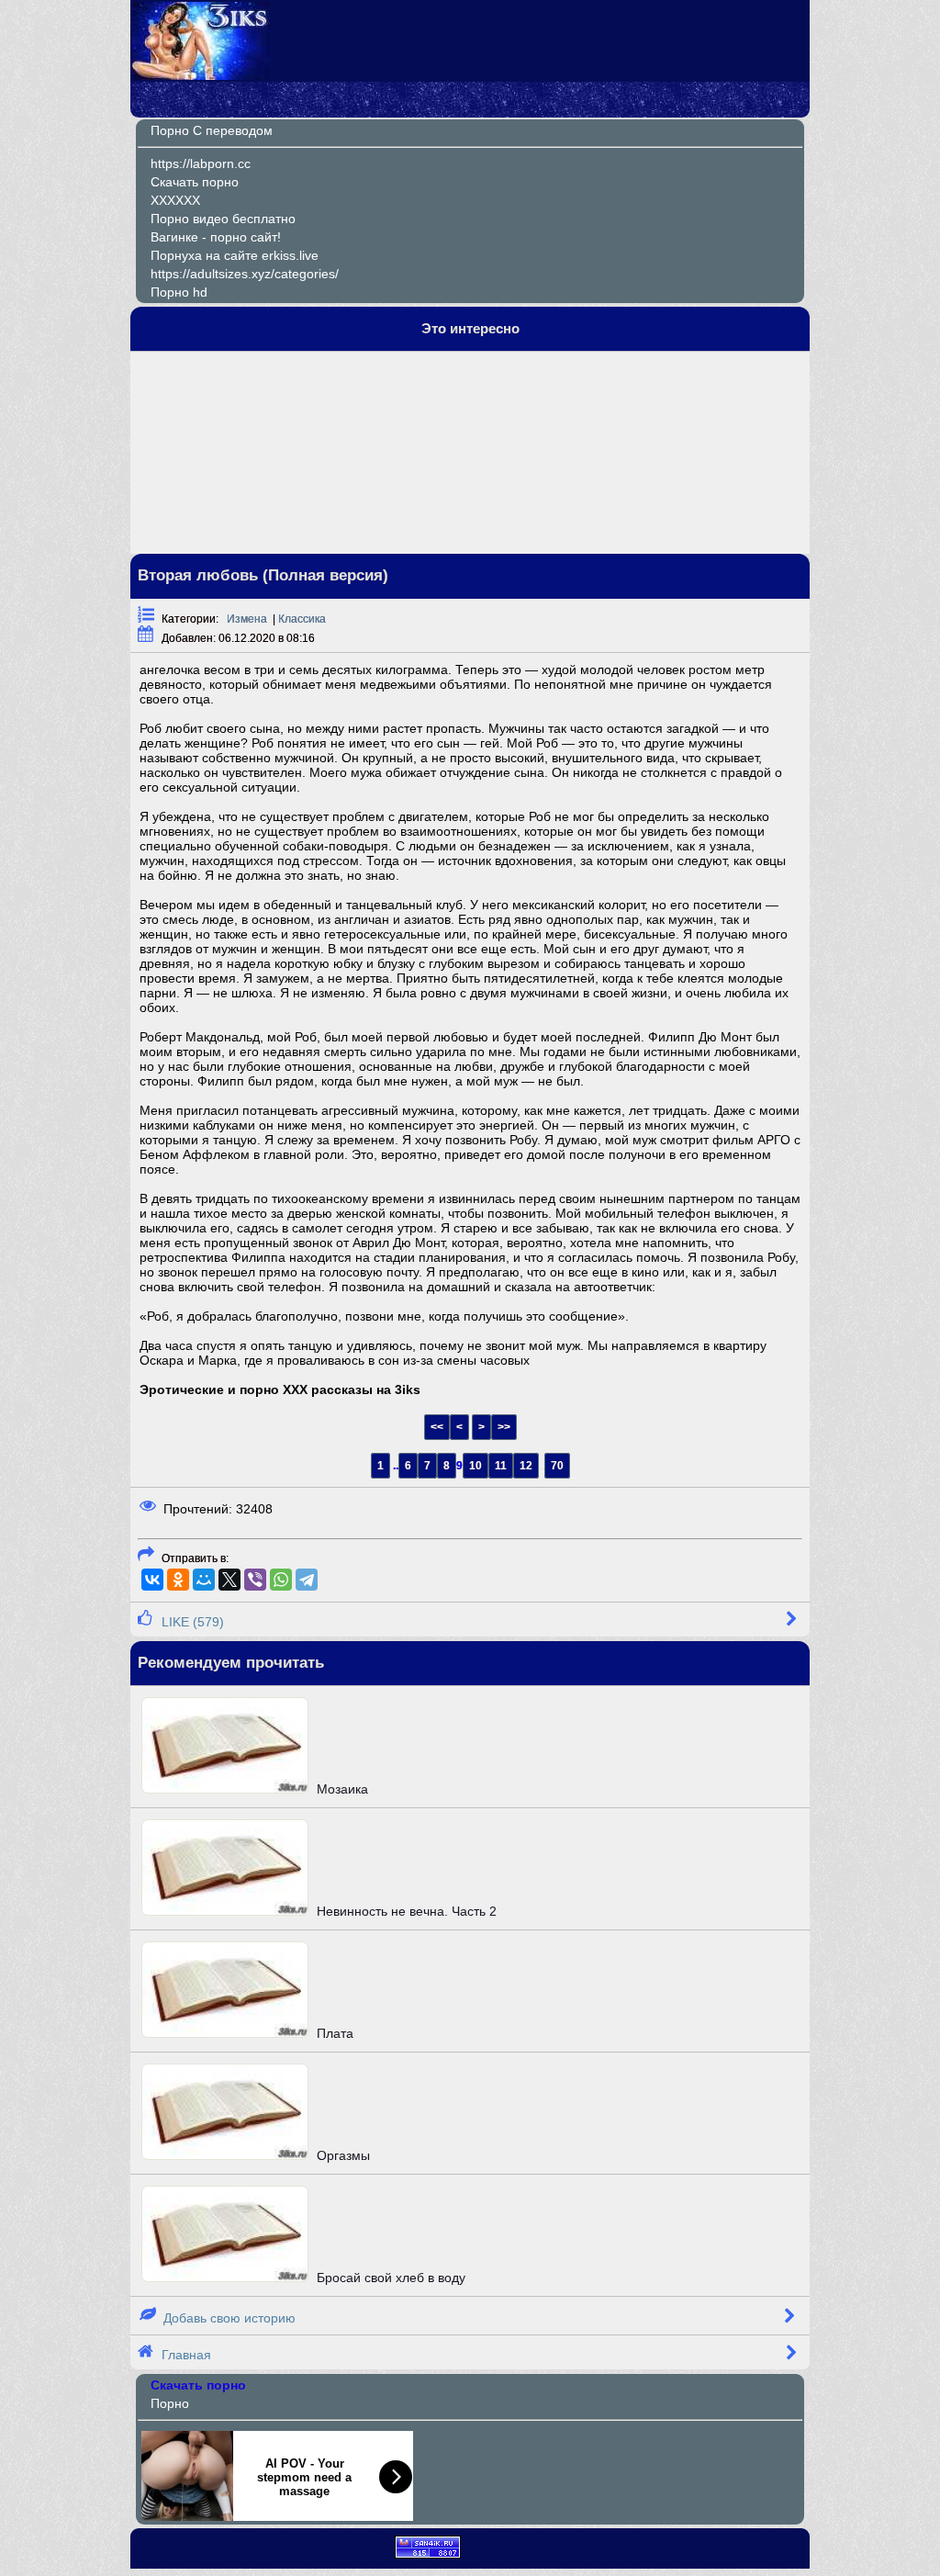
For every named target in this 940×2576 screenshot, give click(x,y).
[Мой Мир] (204, 1580)
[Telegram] (307, 1580)
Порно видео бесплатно (223, 219)
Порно (170, 2403)
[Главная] (201, 75)
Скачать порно (195, 182)
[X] (229, 1580)
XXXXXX (175, 200)
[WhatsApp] (281, 1580)
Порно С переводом (212, 130)
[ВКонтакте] (152, 1580)
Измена (247, 619)
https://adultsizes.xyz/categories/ (245, 274)
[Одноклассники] (178, 1580)
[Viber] (255, 1580)
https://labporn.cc (201, 163)
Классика (302, 619)
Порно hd (179, 292)
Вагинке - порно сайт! (216, 237)
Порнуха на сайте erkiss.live (235, 255)
